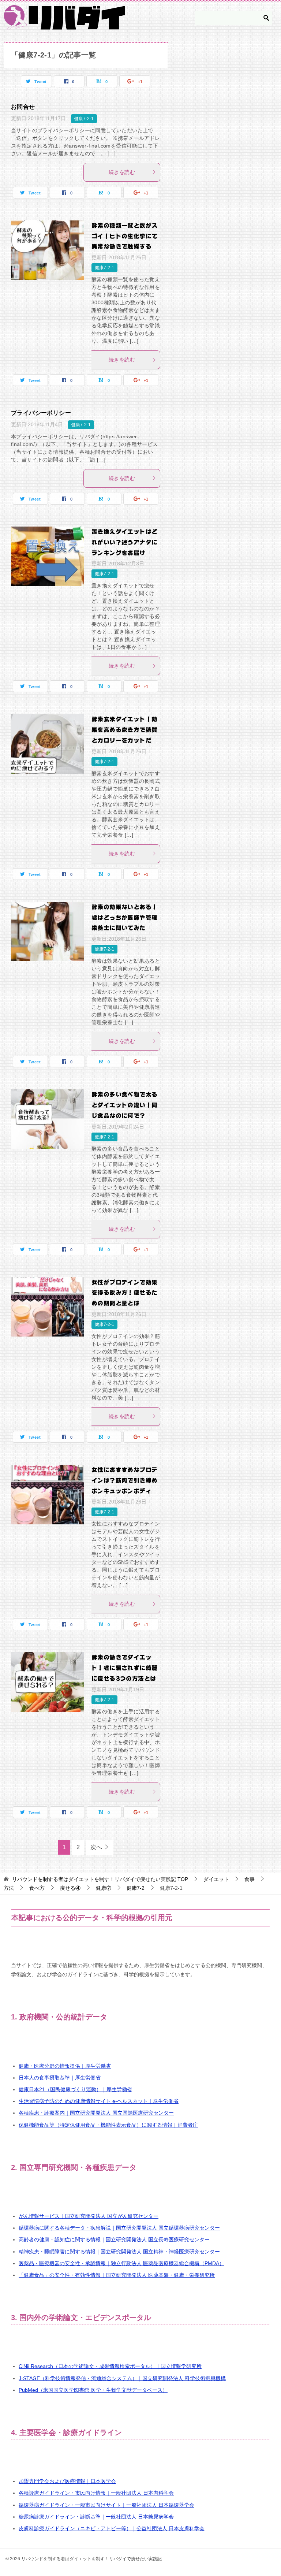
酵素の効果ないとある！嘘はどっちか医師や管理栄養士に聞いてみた (124, 918)
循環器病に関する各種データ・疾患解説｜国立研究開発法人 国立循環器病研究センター (119, 2228)
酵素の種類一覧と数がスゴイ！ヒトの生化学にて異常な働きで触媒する (124, 236)
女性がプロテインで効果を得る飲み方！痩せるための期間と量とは (124, 1293)
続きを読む (122, 172)
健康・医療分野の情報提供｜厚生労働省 (65, 2066)
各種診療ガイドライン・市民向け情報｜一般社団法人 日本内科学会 (96, 2493)
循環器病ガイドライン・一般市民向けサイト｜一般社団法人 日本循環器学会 (106, 2505)
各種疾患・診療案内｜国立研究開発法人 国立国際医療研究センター (96, 2113)
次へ (96, 1847)
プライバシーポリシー (41, 413)
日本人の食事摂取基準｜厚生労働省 (60, 2078)
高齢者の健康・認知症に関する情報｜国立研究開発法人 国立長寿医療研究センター (114, 2239)
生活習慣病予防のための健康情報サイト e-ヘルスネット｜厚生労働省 (99, 2101)
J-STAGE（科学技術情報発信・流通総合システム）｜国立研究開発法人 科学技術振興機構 (122, 2378)
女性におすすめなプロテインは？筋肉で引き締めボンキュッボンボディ (124, 1480)
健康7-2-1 (84, 119)
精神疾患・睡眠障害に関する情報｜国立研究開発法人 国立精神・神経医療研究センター (119, 2252)
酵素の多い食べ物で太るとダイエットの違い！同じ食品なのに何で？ (124, 1105)
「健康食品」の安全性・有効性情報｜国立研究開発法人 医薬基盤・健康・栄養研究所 (117, 2275)
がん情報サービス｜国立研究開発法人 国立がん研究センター (89, 2216)
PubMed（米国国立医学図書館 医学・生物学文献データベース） (93, 2390)
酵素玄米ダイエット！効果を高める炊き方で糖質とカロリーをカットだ (124, 730)
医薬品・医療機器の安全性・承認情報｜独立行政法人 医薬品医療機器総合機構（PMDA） (121, 2263)
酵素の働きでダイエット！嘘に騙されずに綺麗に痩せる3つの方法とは (124, 1668)
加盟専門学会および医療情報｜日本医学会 (67, 2481)
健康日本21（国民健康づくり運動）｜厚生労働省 (75, 2089)
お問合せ (23, 107)
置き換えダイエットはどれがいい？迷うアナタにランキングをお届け (124, 542)
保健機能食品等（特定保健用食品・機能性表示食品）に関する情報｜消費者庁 (108, 2125)
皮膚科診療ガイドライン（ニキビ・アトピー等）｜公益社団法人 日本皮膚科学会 (112, 2528)
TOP (100, 1879)
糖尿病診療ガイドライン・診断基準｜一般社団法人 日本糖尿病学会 (96, 2517)
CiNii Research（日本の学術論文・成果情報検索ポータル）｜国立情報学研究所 (110, 2366)
